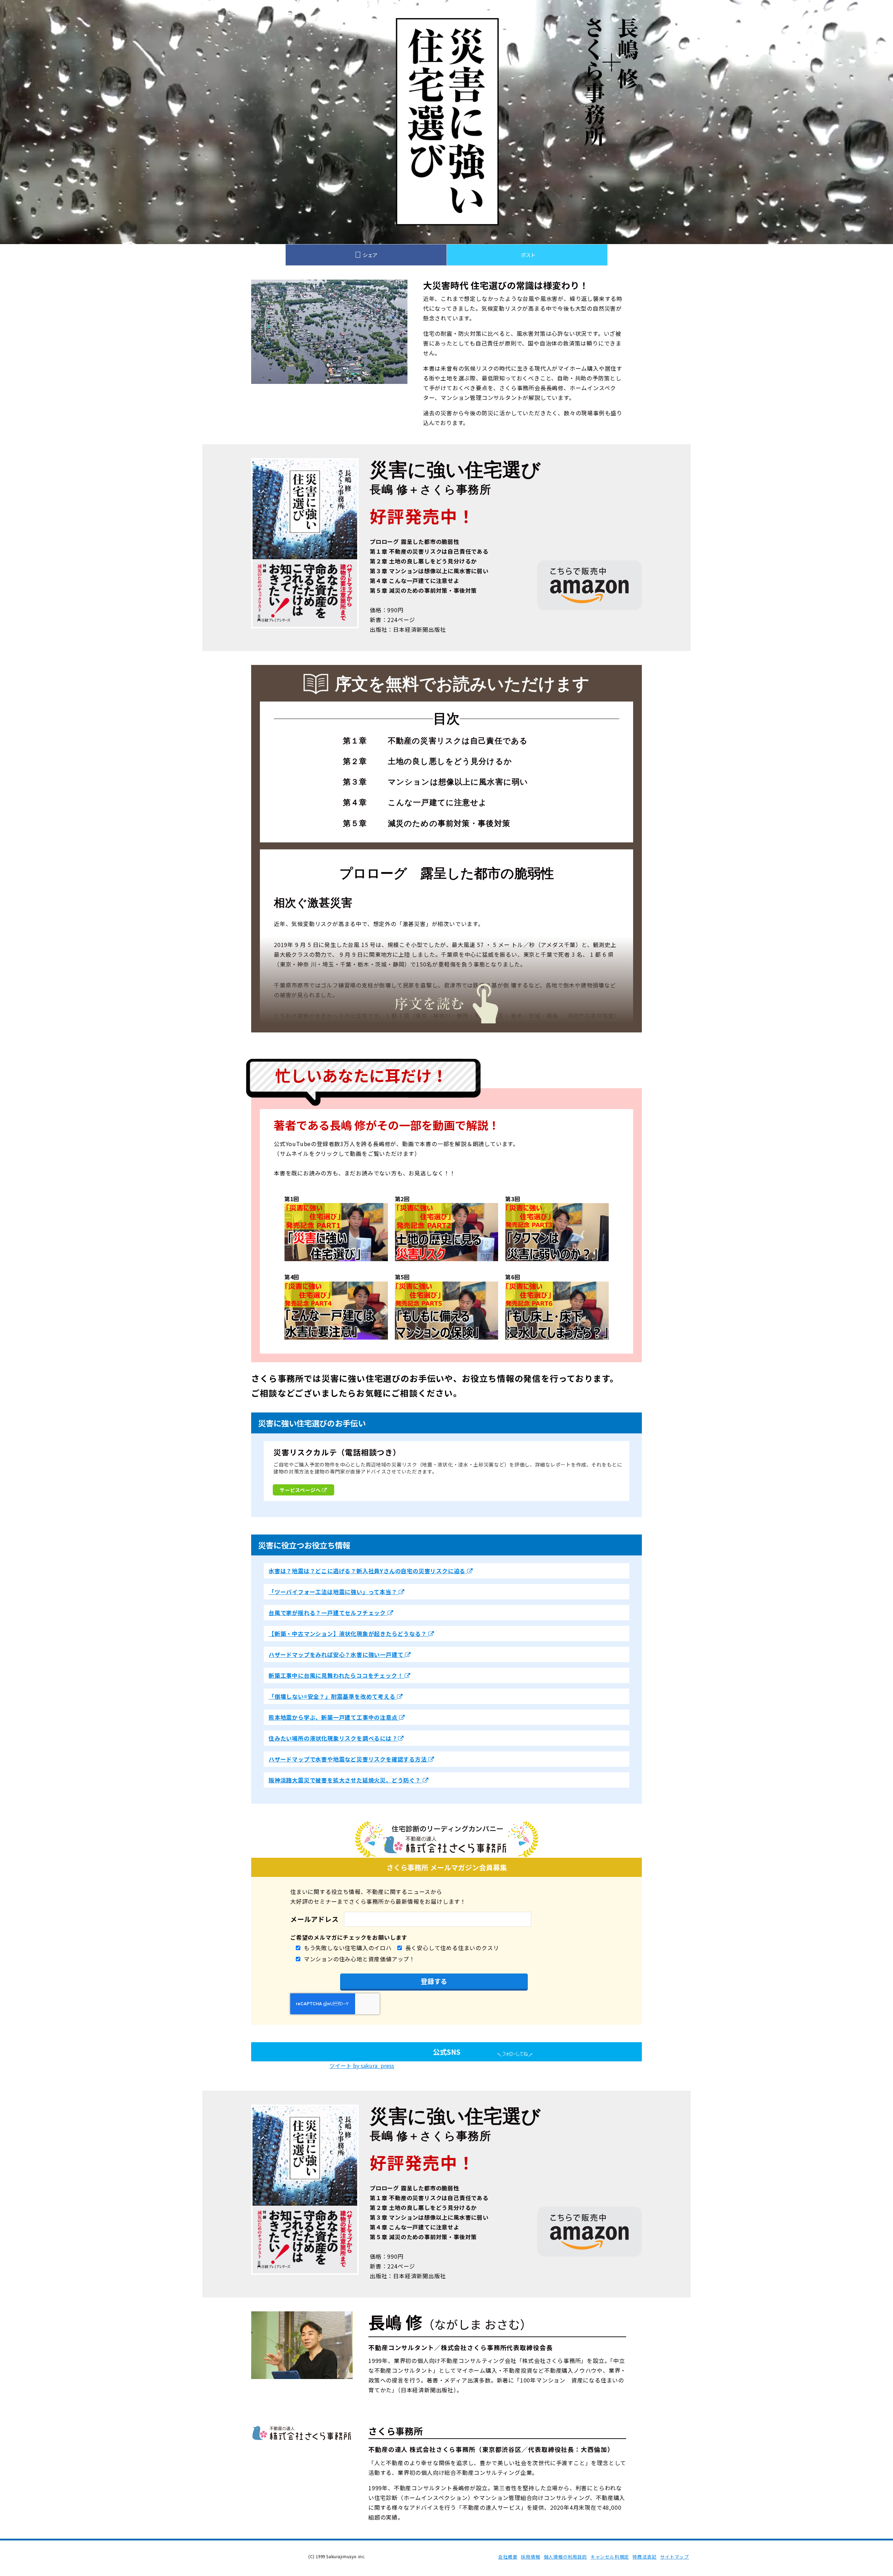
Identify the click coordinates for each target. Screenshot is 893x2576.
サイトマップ (674, 2557)
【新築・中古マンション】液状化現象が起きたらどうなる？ (348, 1634)
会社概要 (508, 2557)
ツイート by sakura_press (362, 2066)
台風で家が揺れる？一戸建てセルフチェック (328, 1613)
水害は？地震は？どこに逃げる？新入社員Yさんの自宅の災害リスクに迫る (368, 1571)
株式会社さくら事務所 (237, 2556)
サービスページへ (301, 1490)
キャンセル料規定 (610, 2557)
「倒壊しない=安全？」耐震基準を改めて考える (333, 1696)
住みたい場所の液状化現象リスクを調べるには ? (333, 1738)
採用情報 (530, 2557)
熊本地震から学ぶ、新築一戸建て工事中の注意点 (334, 1717)
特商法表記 (644, 2557)
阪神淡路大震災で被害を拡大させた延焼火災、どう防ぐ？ (346, 1780)
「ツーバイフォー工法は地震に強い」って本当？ (334, 1592)
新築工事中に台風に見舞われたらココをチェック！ (337, 1675)
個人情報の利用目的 (565, 2557)
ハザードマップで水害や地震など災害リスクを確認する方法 (348, 1759)
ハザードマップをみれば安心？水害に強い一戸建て (337, 1654)
